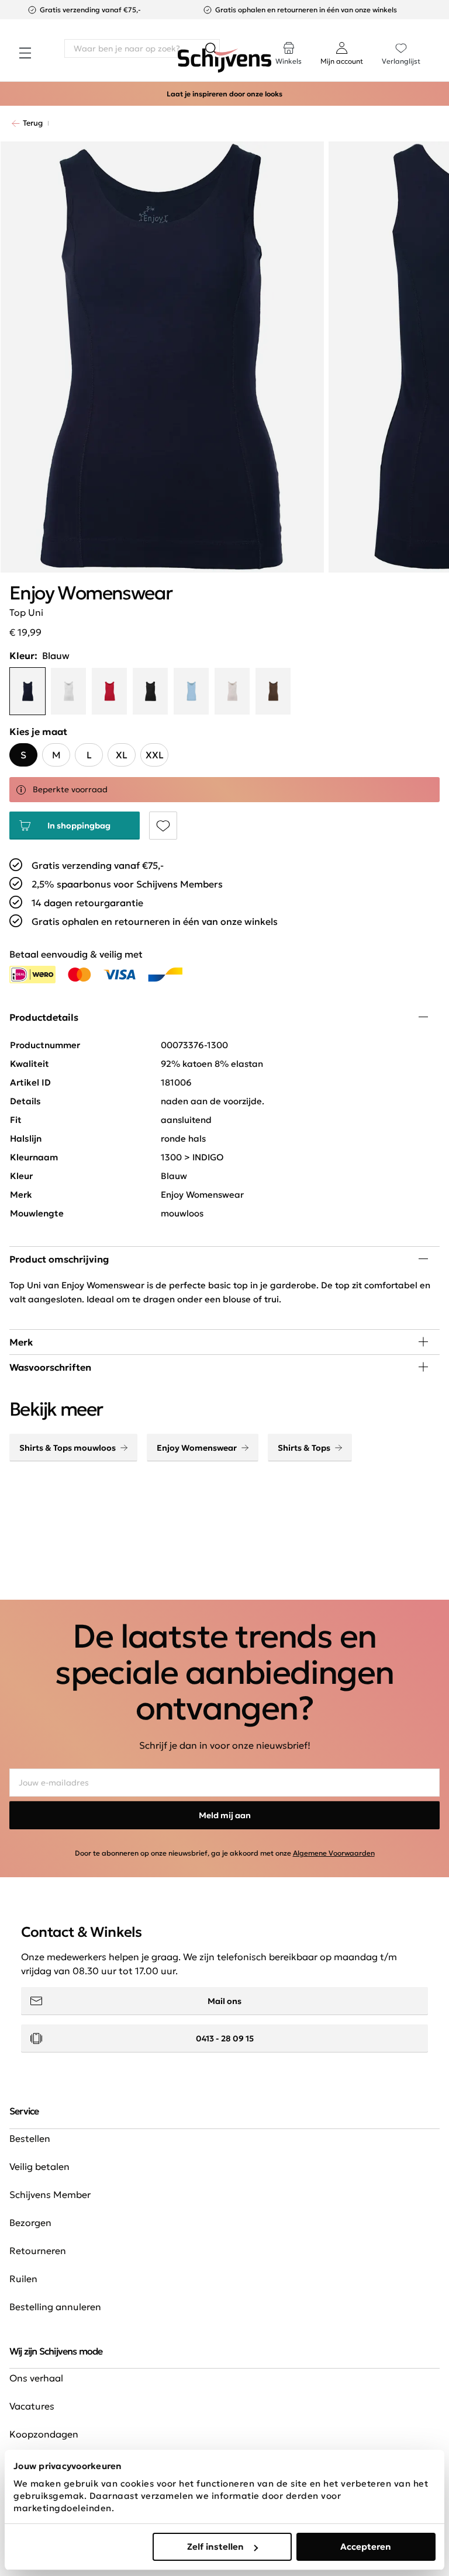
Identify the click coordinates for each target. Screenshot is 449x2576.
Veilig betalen (39, 2166)
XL (122, 755)
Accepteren (366, 2546)
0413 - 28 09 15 (225, 2038)
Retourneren (38, 2251)
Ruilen (23, 2279)
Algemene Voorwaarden (334, 1853)
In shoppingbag (79, 826)
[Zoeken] (210, 48)
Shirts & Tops (304, 1448)
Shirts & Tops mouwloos (68, 1448)
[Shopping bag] (439, 42)
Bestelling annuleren (55, 2307)
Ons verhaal (36, 2378)
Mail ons (224, 2001)
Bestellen (30, 2138)
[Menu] (25, 53)
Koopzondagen (44, 2434)
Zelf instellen (215, 2546)
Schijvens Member (50, 2194)
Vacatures (32, 2406)
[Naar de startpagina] (224, 61)
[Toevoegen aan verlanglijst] (163, 826)
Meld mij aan (225, 1815)
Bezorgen (30, 2223)
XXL (155, 755)
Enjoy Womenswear (197, 1448)
